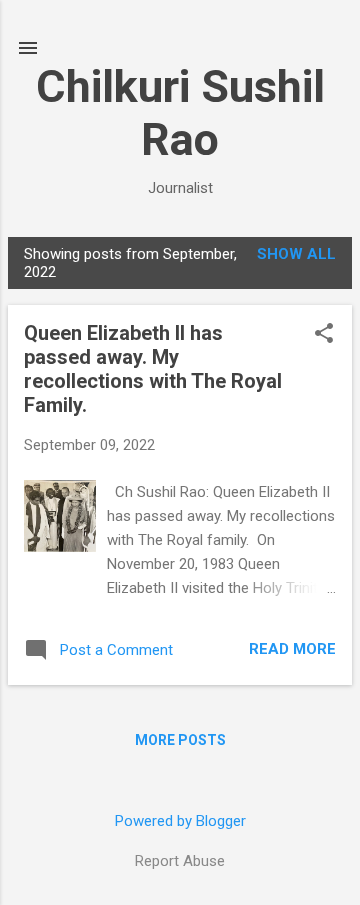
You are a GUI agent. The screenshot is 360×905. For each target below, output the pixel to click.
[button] (324, 335)
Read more (292, 649)
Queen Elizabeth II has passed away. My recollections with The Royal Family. (153, 369)
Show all (296, 254)
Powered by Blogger (180, 821)
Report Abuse (180, 861)
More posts (180, 740)
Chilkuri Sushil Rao (180, 113)
